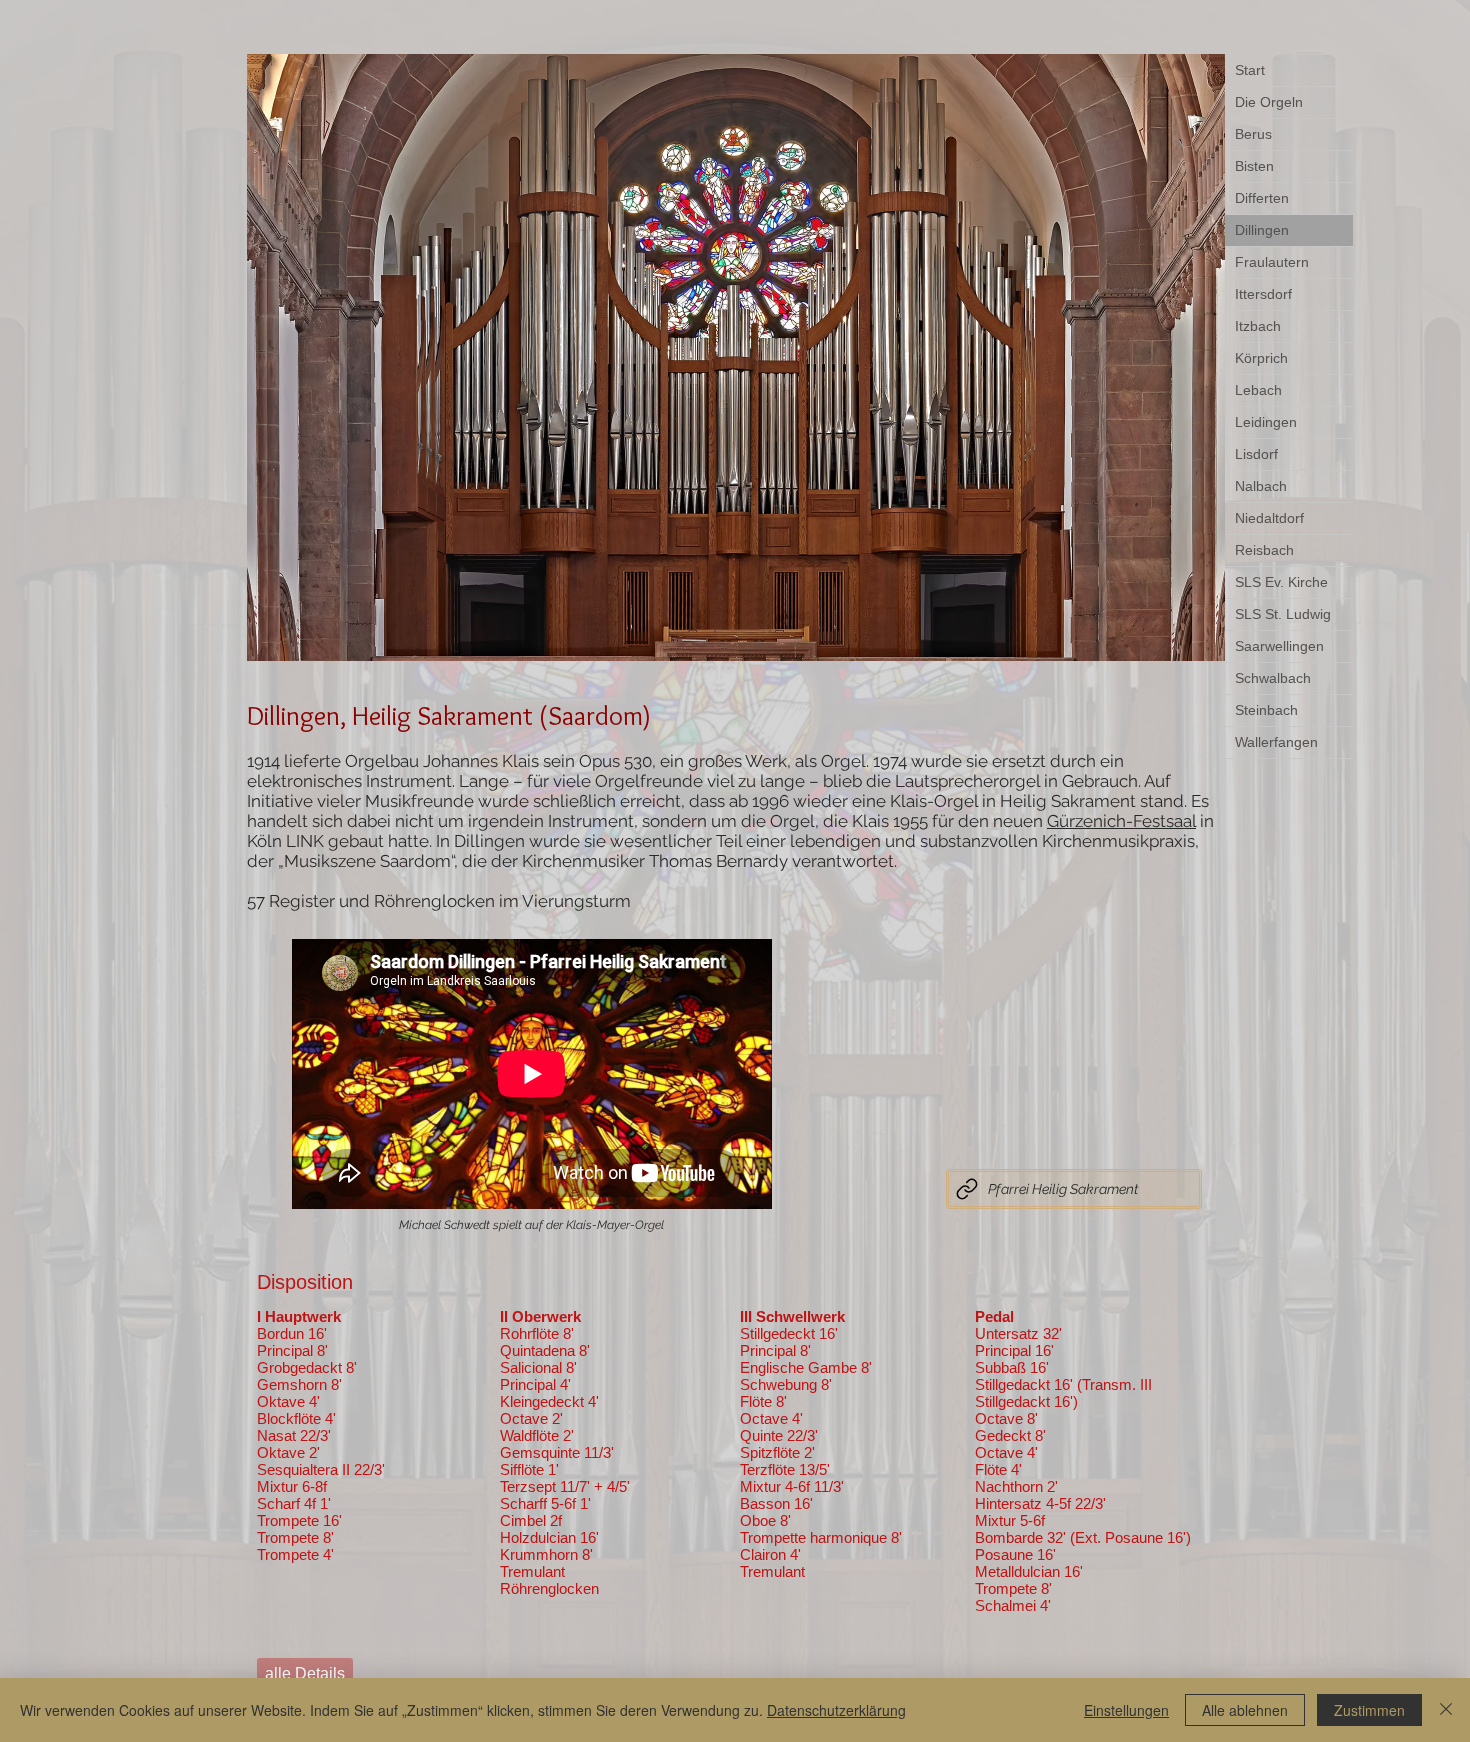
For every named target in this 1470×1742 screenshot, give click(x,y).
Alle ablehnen (1245, 1710)
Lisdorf (1256, 454)
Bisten (1254, 166)
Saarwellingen (1279, 646)
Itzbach (1258, 326)
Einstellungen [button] (1126, 1710)
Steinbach (1266, 710)
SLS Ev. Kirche (1281, 582)
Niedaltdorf (1269, 518)
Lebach (1258, 390)
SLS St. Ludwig (1283, 614)
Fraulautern (1272, 262)
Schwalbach (1273, 678)
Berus (1253, 134)
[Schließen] (1446, 1710)
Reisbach (1264, 550)
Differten (1262, 198)
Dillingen (1262, 230)
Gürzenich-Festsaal (1121, 821)
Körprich (1261, 358)
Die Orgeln (1269, 102)
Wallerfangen (1276, 742)
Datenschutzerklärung (836, 1710)
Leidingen (1266, 422)
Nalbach (1261, 486)
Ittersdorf (1263, 294)
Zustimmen (1369, 1710)
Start (1250, 70)
